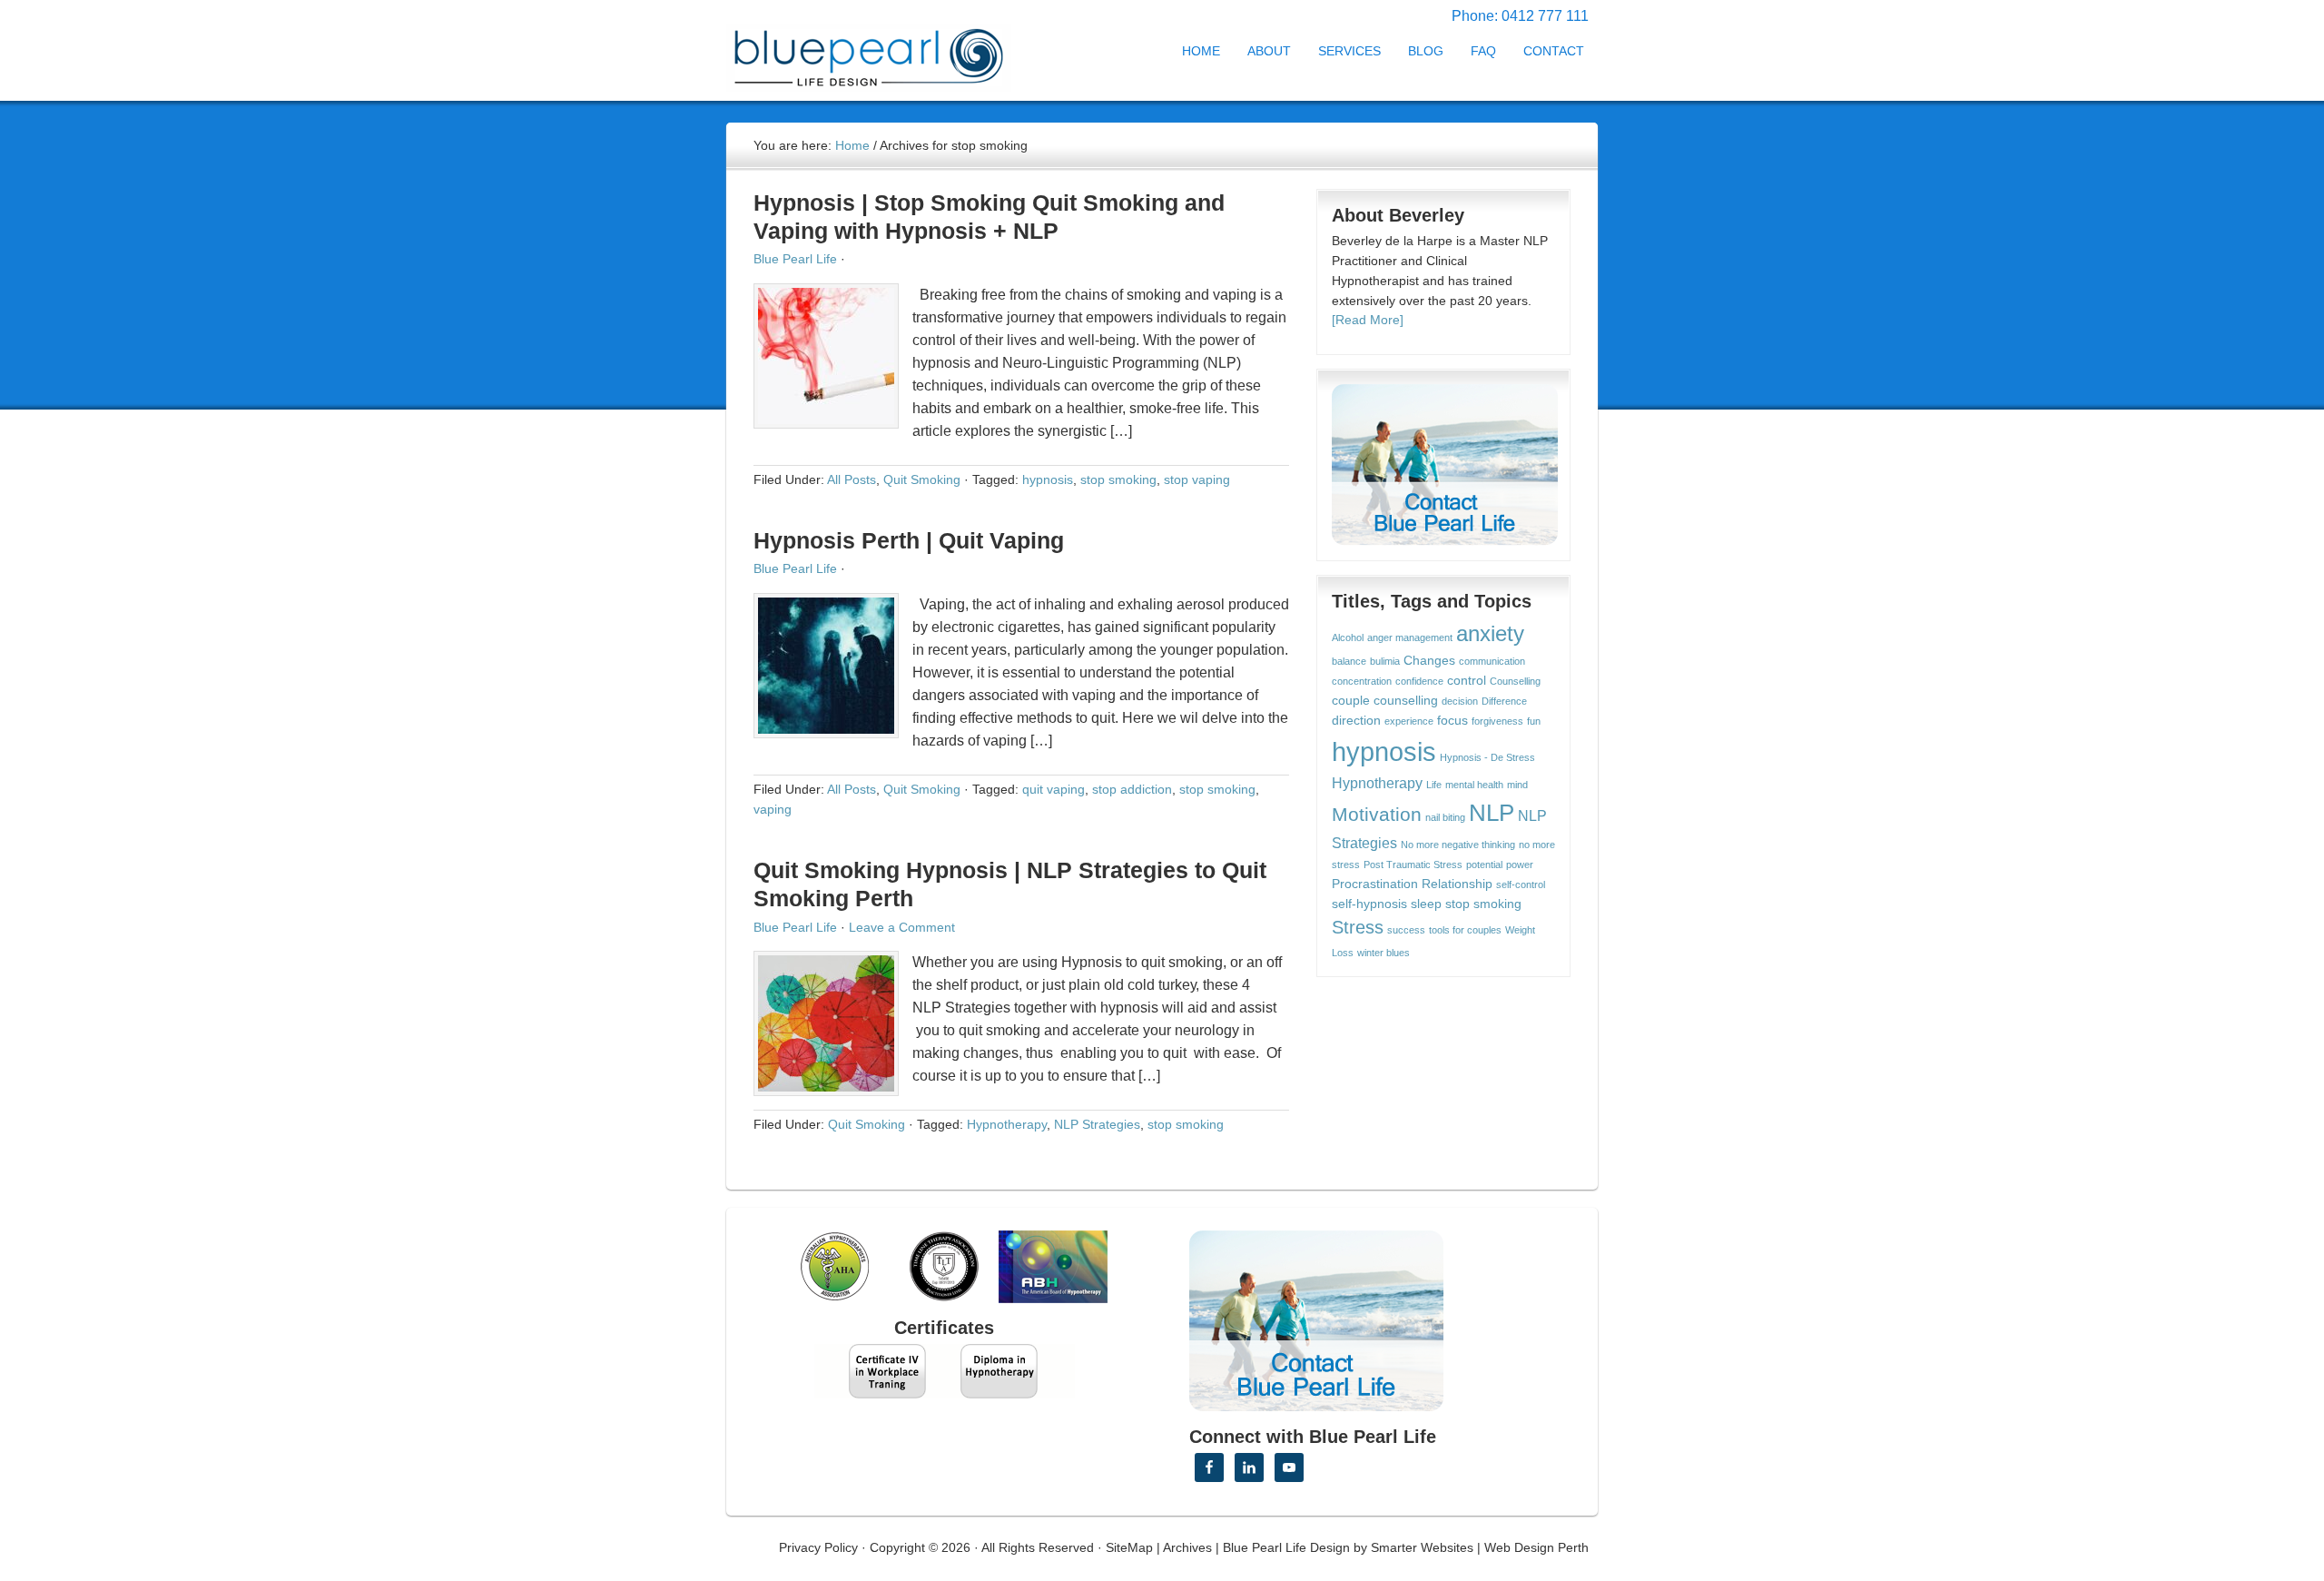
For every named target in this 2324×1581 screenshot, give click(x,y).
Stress (1358, 927)
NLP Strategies (1097, 1124)
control (1467, 681)
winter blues (1384, 953)
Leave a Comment (902, 927)
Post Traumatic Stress (1413, 865)
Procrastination (1375, 884)
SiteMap (1129, 1547)
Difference (1504, 701)
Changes (1429, 661)
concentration (1362, 681)
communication (1492, 661)
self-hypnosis (1369, 904)
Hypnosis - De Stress (1487, 757)
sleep (1426, 904)
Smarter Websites (1422, 1547)
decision (1460, 701)
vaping (773, 809)
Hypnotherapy (1007, 1124)
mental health (1474, 785)
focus (1452, 721)
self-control (1521, 884)
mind (1517, 785)
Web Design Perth (1536, 1547)
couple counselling (1385, 701)
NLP (1492, 813)
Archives (1187, 1547)
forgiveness (1497, 721)
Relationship (1457, 884)
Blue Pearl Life (795, 259)
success (1406, 930)
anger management (1410, 637)
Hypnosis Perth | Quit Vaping (909, 540)
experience (1409, 721)
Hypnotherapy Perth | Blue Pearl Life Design (885, 52)
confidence (1419, 681)
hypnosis (1048, 479)
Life (1434, 785)
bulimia (1385, 661)
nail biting (1445, 817)
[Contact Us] (1445, 465)
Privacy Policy (818, 1547)
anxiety (1490, 634)
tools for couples (1465, 930)
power (1520, 865)
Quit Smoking (922, 479)
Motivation (1377, 814)
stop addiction (1132, 789)
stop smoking (1118, 479)
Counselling (1515, 681)
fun (1534, 721)
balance (1349, 661)
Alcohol (1348, 637)
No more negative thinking (1458, 845)
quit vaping (1054, 789)
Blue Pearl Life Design (1286, 1547)
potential (1484, 865)
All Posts (852, 479)
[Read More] (1368, 320)
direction (1356, 721)
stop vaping (1197, 479)
